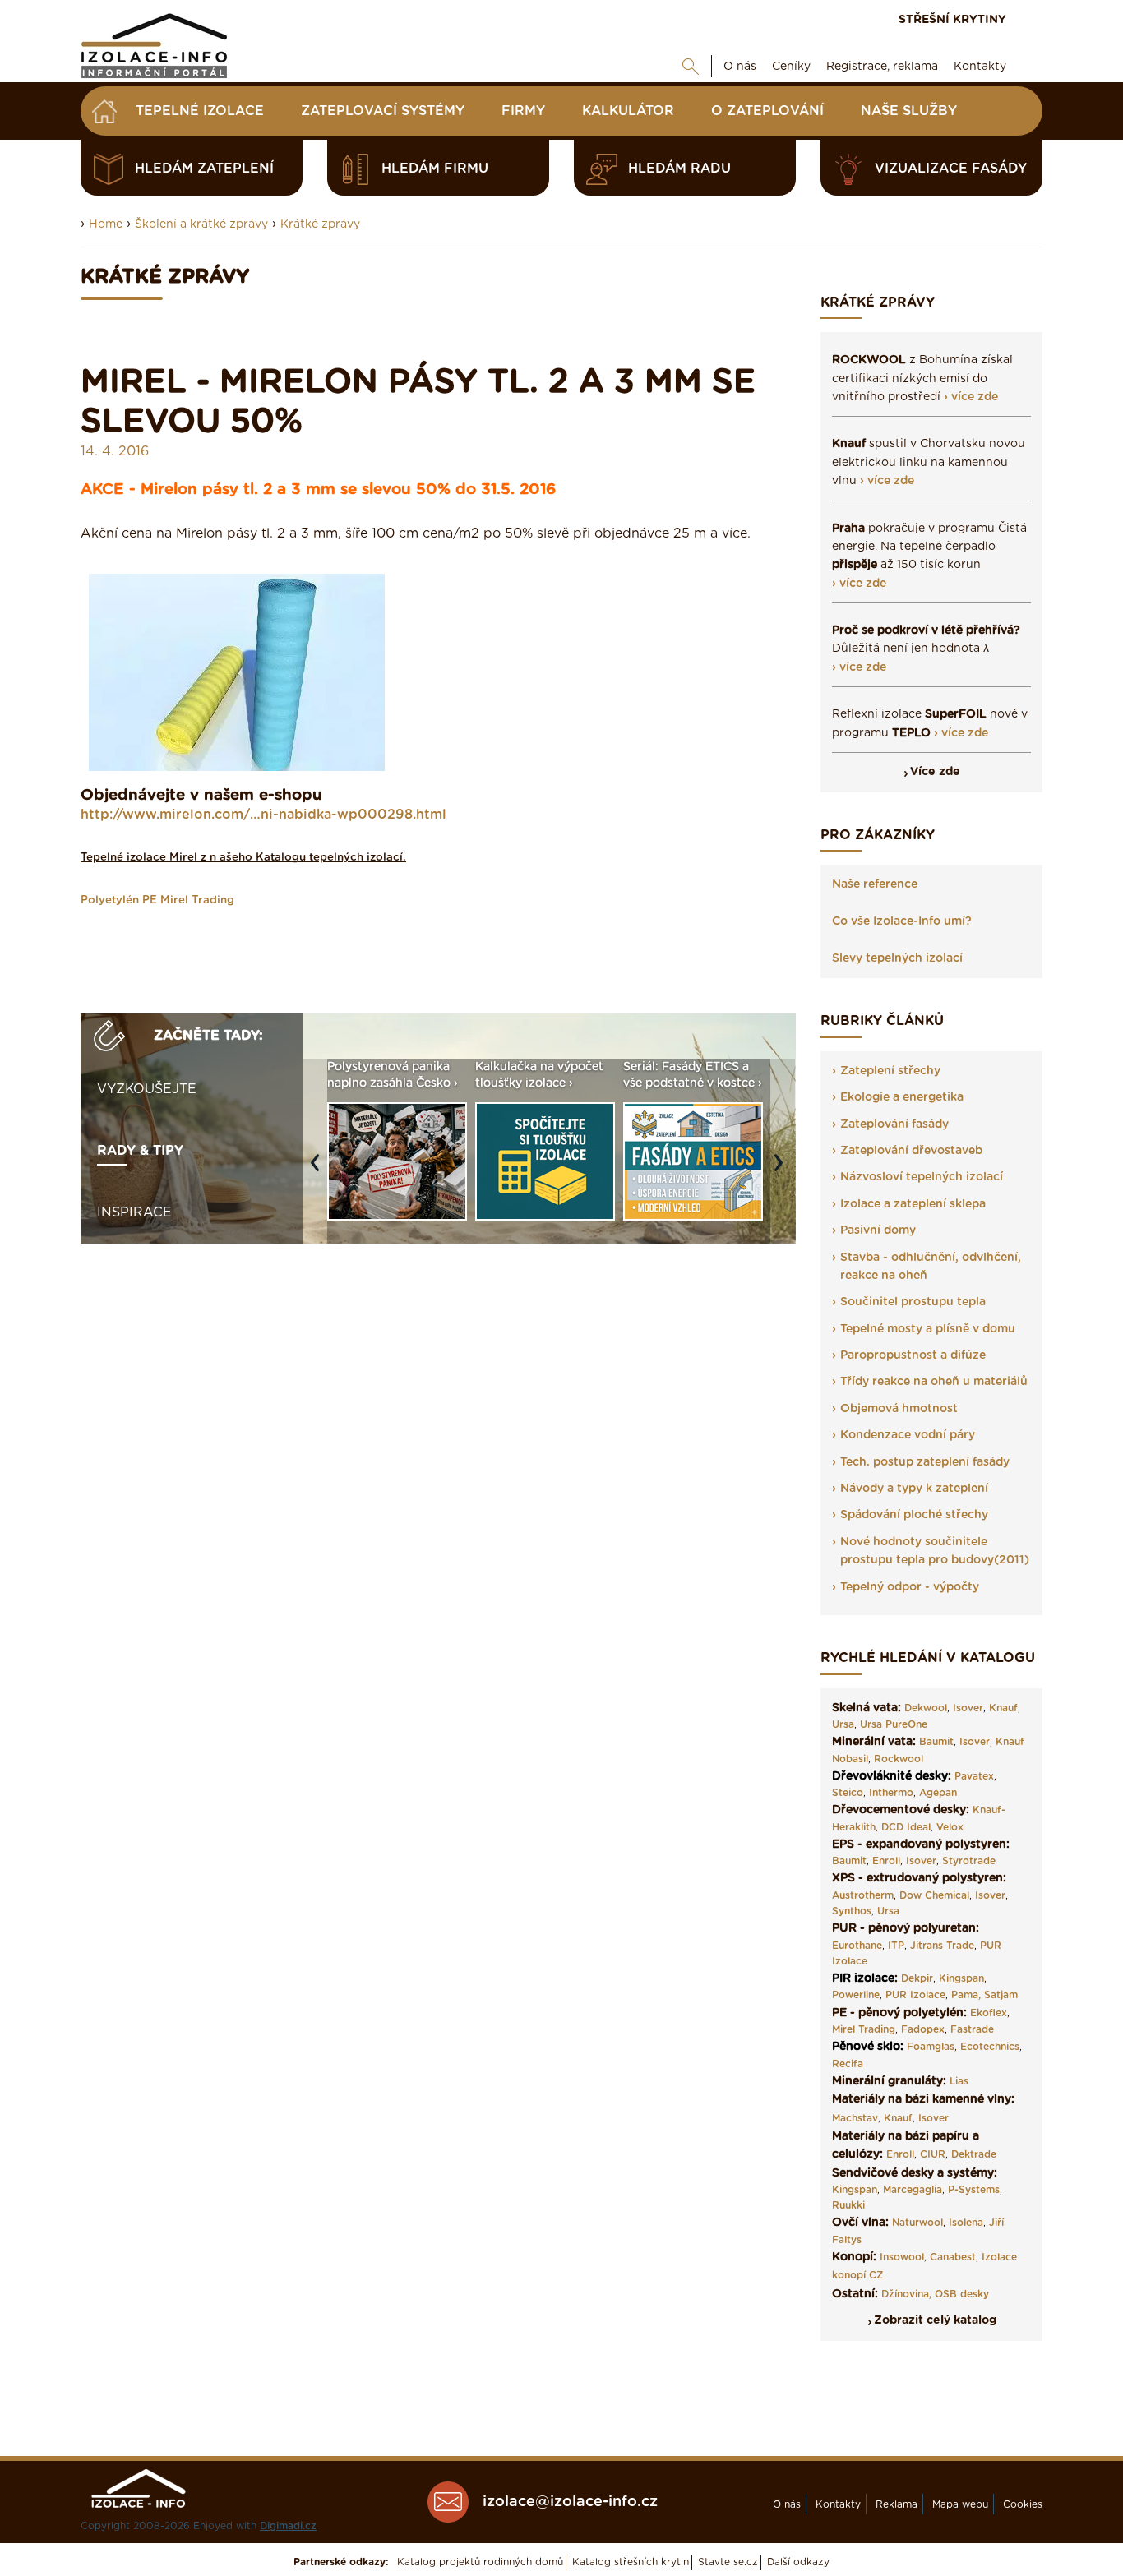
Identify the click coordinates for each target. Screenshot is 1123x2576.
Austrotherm (863, 1895)
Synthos (852, 1911)
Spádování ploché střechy (914, 1515)
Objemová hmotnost (899, 1409)
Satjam (1001, 1995)
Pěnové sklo (866, 2047)
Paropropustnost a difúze (913, 1355)
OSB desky (962, 2294)
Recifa (848, 2064)
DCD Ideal (906, 1827)
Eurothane (857, 1946)
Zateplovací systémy (383, 111)
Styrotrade (969, 1861)
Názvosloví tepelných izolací (922, 1177)
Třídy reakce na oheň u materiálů (934, 1382)
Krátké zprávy (320, 224)
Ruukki (848, 2205)
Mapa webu (960, 2504)
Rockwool (899, 1759)
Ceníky (791, 67)
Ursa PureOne (894, 1724)
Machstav (855, 2118)
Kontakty (980, 67)
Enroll (886, 1861)
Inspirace (134, 1212)
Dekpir (917, 1978)
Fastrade (972, 2029)
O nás (740, 67)
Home (106, 224)
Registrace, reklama (882, 67)
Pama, (966, 1995)
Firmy (523, 111)
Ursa (843, 1724)
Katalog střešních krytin (631, 2562)
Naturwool (917, 2223)
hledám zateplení (204, 169)
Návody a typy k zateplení (914, 1489)
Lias (959, 2081)
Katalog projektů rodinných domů (480, 2562)
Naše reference (875, 884)
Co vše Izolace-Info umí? (902, 921)
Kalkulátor (628, 111)
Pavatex (974, 1776)
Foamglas (931, 2047)
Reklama (897, 2504)
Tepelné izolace (200, 111)
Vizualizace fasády (951, 169)
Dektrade (974, 2154)
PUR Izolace (915, 1995)
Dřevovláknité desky (890, 1776)
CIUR (933, 2154)
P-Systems (974, 2190)
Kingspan (961, 1978)
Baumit (936, 1742)
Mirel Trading (864, 2029)
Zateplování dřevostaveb (911, 1151)
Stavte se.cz (728, 2562)
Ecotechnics (990, 2047)
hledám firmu (435, 169)
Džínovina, (906, 2294)
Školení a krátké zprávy (201, 224)
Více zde (935, 772)
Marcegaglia (913, 2190)
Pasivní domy (878, 1230)
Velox (950, 1827)
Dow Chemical (934, 1895)
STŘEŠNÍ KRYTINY (952, 20)
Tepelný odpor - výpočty (910, 1587)
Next (783, 1171)
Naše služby (909, 111)
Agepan (938, 1793)
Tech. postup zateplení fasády (925, 1462)
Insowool (902, 2257)
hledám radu (679, 169)
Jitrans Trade (942, 1946)
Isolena (966, 2223)
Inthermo (891, 1793)
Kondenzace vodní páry (908, 1435)
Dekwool (926, 1708)
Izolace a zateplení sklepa (913, 1204)
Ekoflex (989, 2013)
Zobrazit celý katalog (935, 2320)
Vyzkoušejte (147, 1089)
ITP (896, 1946)
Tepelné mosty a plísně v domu (928, 1329)
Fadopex (923, 2029)
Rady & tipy (140, 1151)
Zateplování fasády (894, 1124)
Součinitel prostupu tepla (913, 1302)
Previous (319, 1171)
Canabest (953, 2257)
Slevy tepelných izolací (897, 958)
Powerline (856, 1995)
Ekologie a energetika (902, 1097)
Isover (968, 1708)
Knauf (1003, 1708)
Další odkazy (798, 2562)
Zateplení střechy (890, 1071)
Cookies (1023, 2504)
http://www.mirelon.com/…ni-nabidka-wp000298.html (263, 815)
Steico (848, 1793)
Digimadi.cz (288, 2526)
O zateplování (767, 111)
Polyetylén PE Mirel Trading (157, 900)
